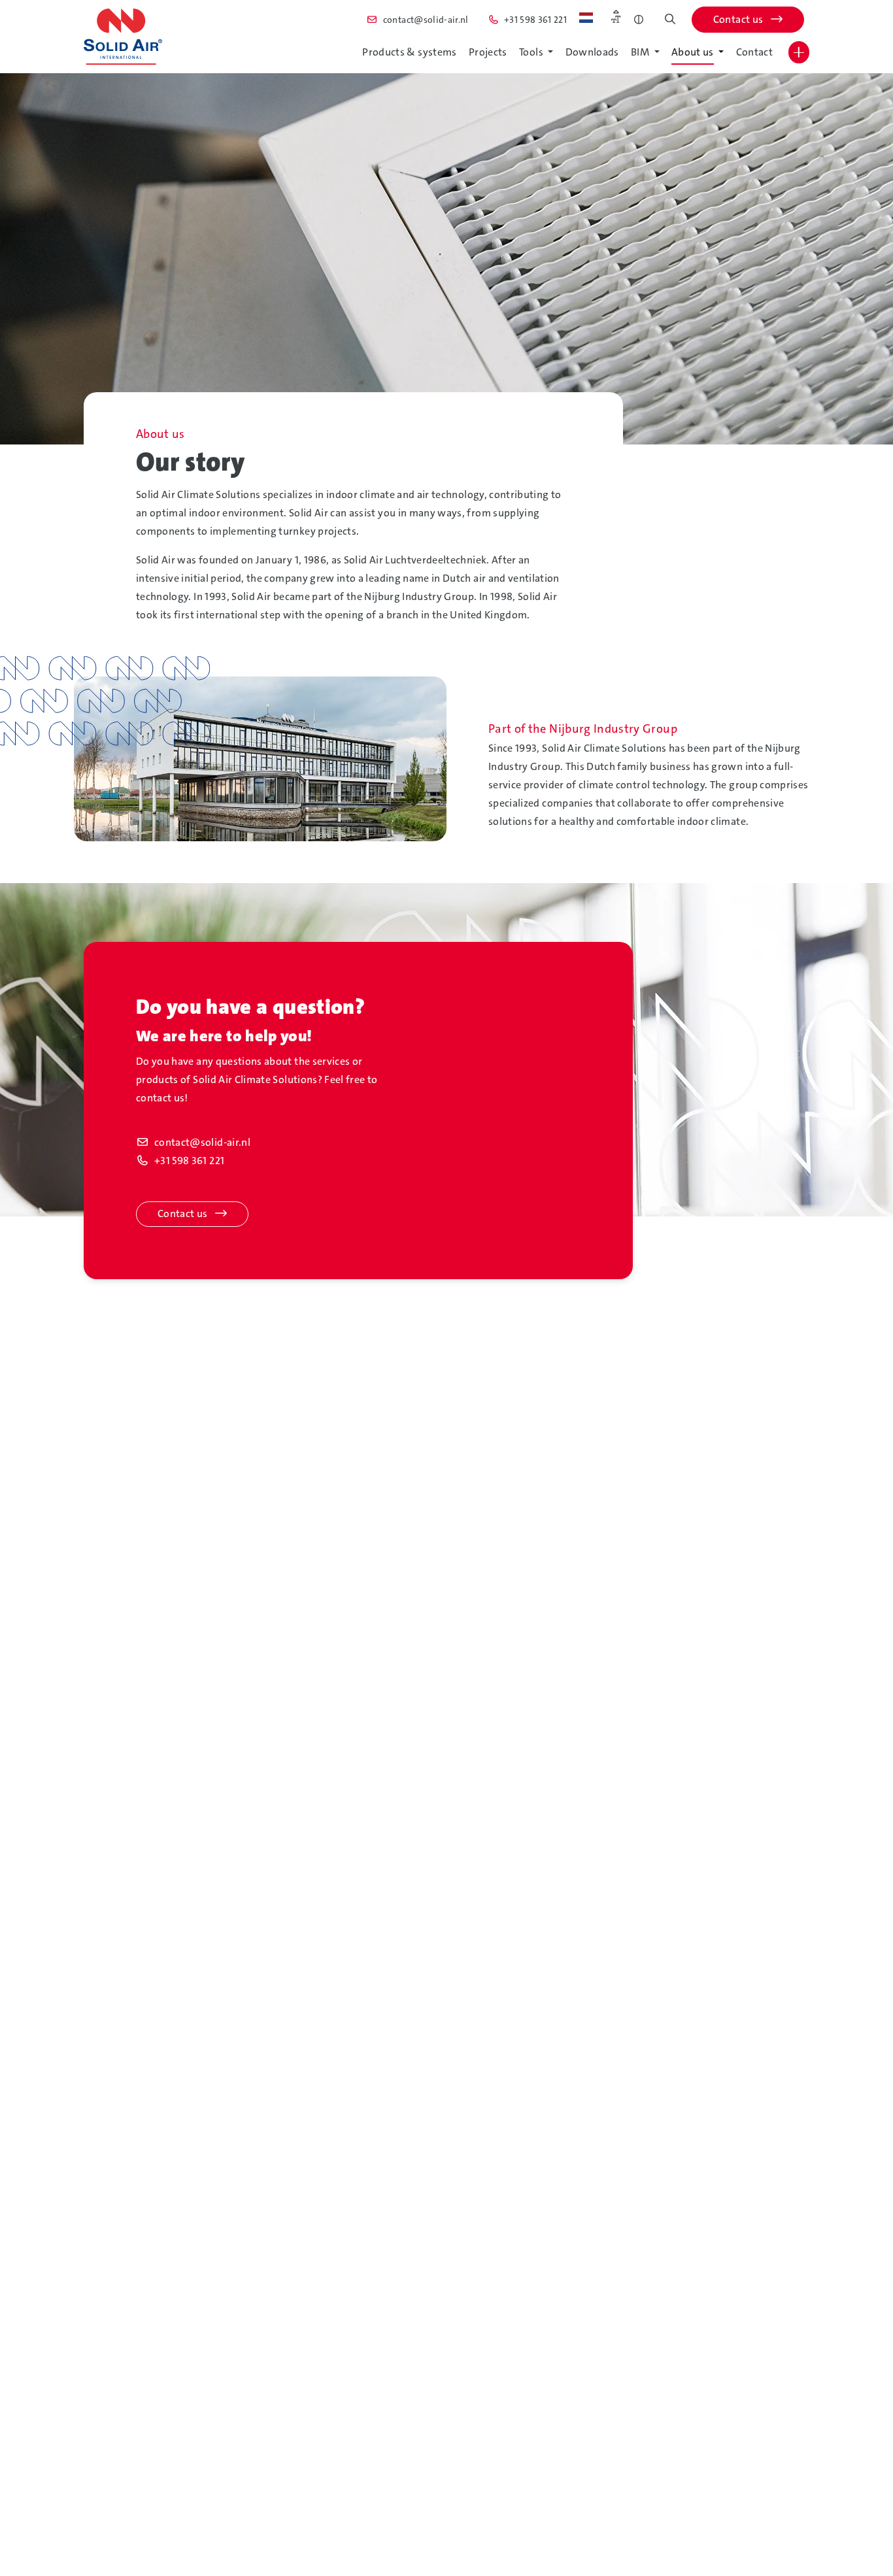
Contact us (739, 19)
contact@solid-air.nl (202, 1142)
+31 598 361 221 (189, 1161)
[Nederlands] (586, 18)
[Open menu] (799, 52)
